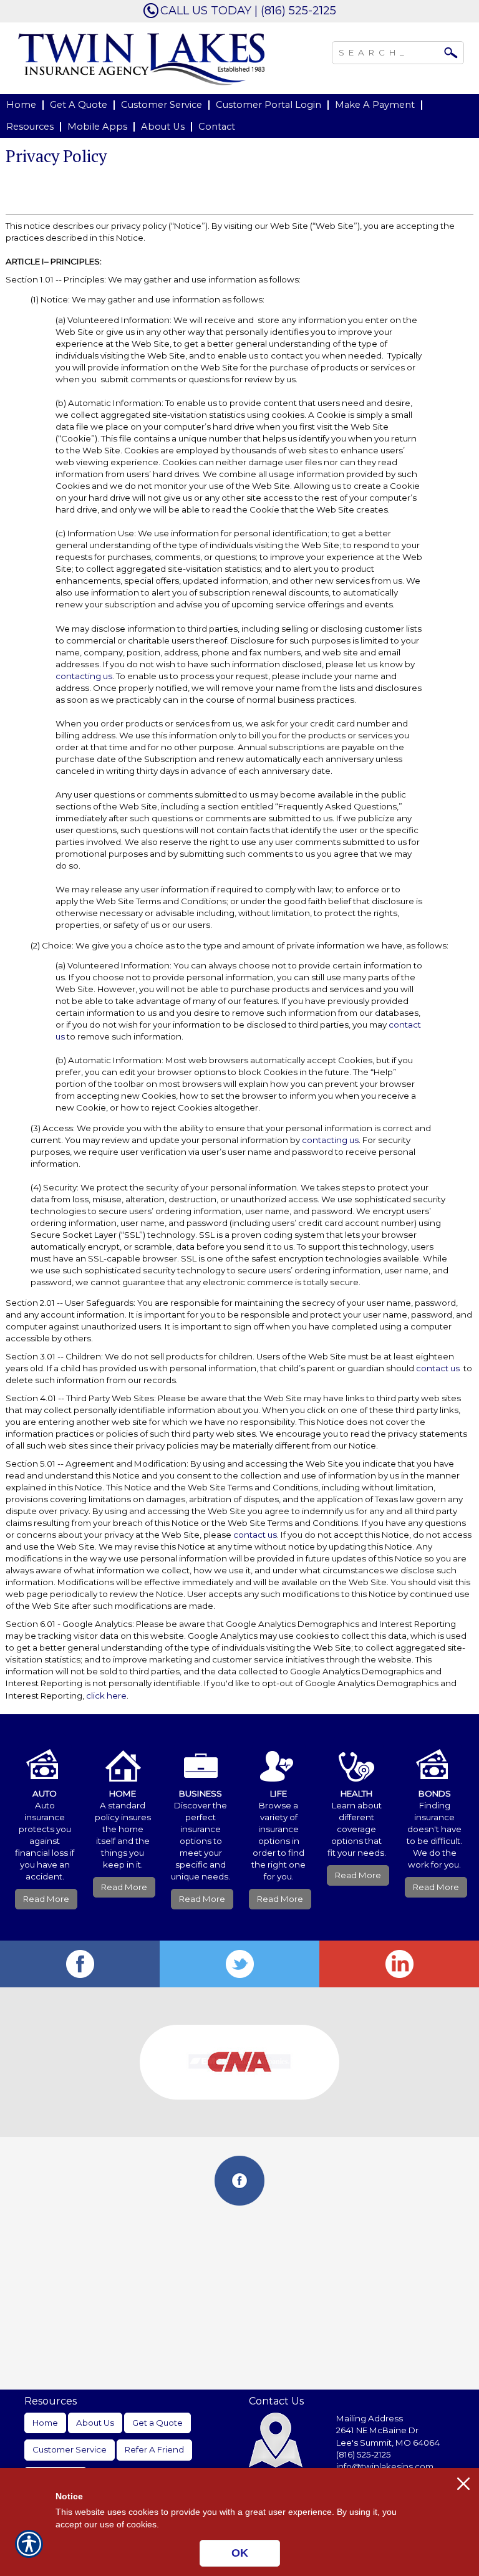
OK (240, 2553)
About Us (95, 2423)
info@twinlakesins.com (385, 2466)
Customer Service (70, 2449)
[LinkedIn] (399, 1964)
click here (106, 1696)
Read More (46, 1899)
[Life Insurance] (278, 1757)
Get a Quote (157, 2423)
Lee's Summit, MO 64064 (388, 2443)
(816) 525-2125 (364, 2454)
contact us (438, 1368)
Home (45, 2423)
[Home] (142, 58)
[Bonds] (434, 1757)
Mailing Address (370, 2418)
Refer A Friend (154, 2449)
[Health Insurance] (356, 1757)
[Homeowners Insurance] (123, 1757)
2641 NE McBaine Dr (378, 2430)
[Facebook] (80, 1964)
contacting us (84, 676)
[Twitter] (239, 1964)
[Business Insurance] (201, 1757)
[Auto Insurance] (45, 1757)
